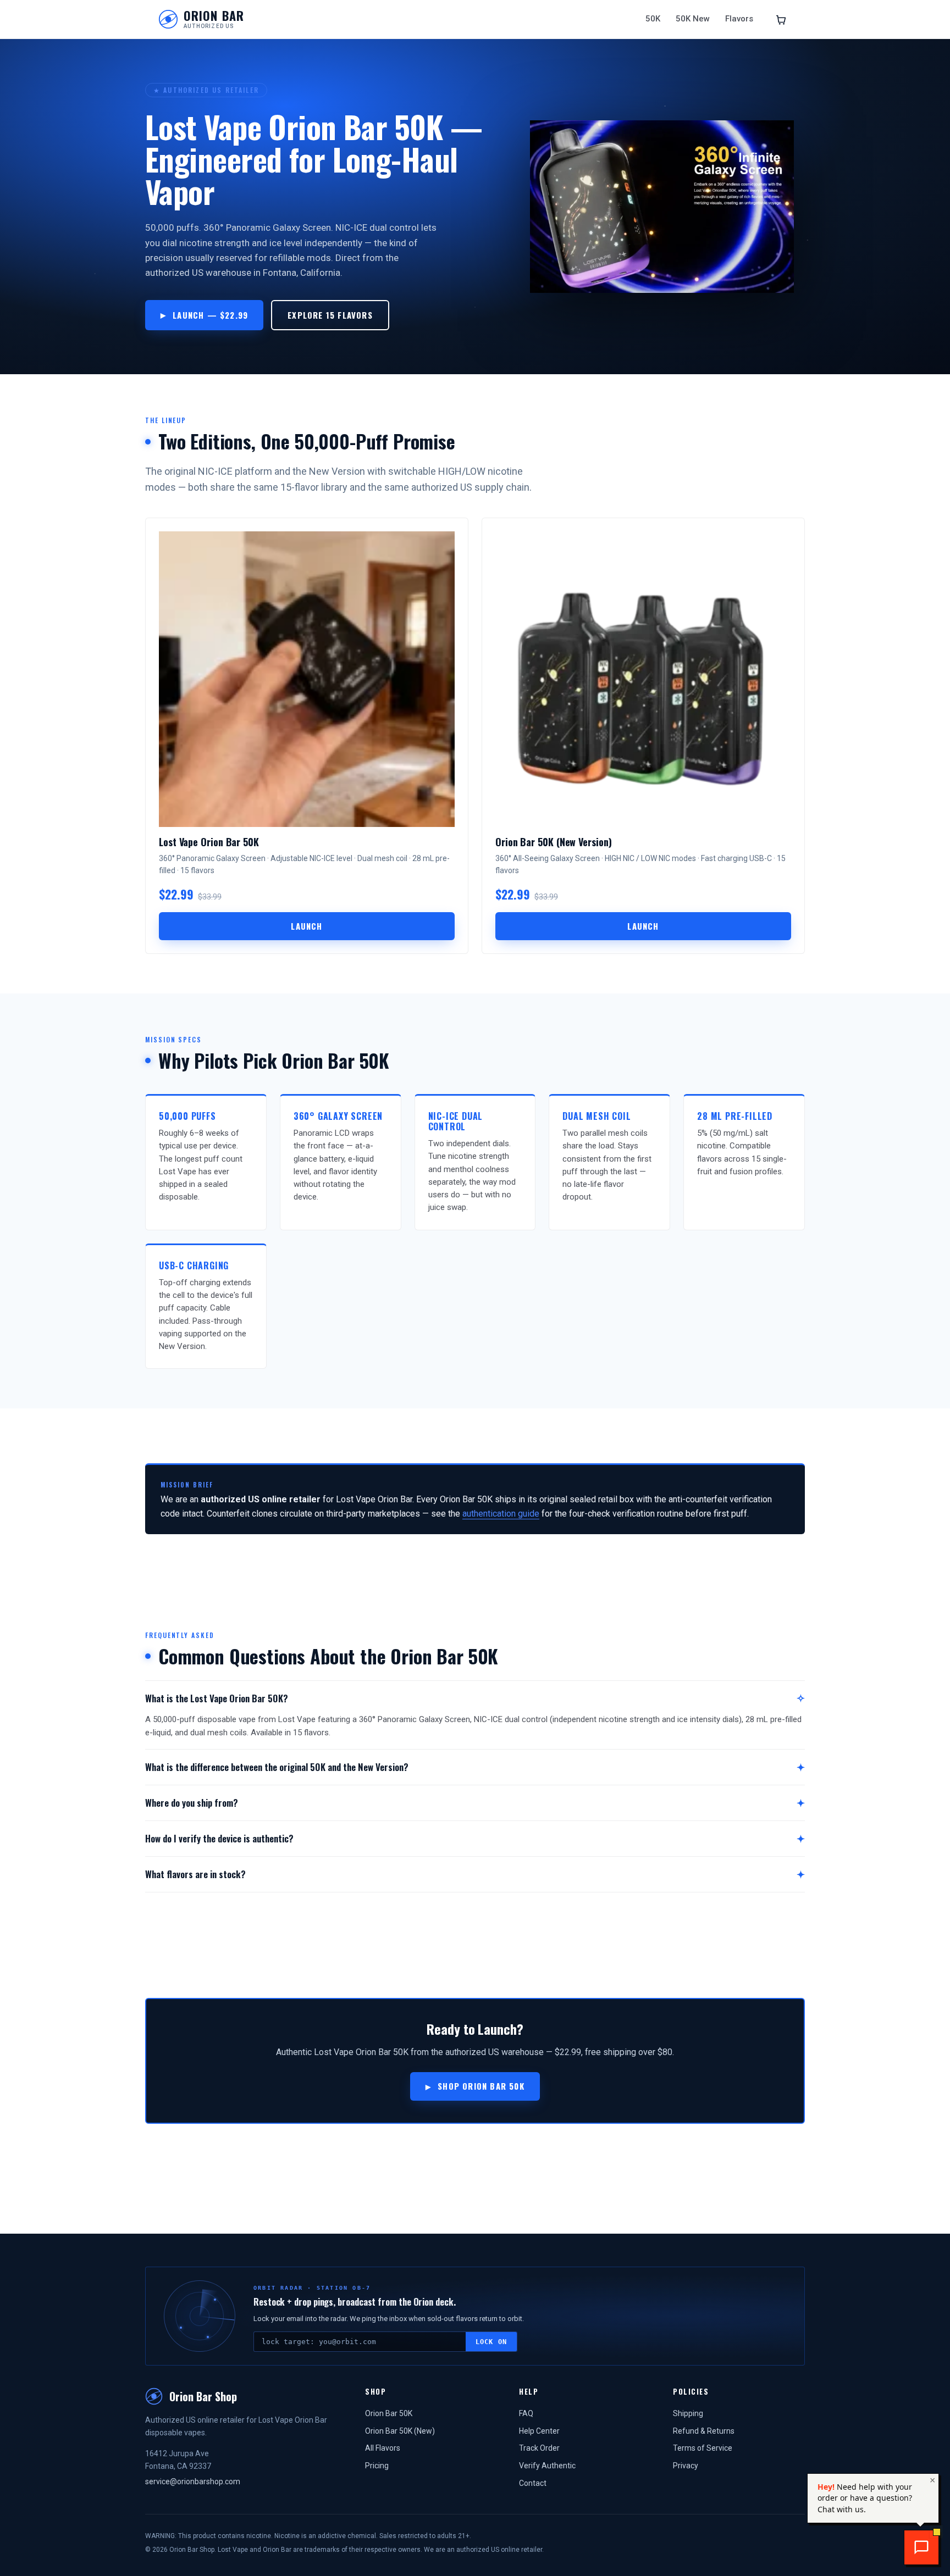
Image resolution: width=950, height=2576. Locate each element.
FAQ (526, 2413)
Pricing (377, 2466)
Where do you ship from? (192, 1803)
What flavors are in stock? (195, 1874)
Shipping (688, 2413)
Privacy (686, 2466)
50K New (693, 19)
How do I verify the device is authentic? (219, 1838)
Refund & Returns (704, 2431)
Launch (306, 926)
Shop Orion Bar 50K (481, 2086)
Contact (533, 2483)
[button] (921, 2547)
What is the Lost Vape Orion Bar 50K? (217, 1698)
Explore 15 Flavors (330, 315)
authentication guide (501, 1514)
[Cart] (781, 19)
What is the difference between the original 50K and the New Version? (277, 1767)
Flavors (739, 19)
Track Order (539, 2448)
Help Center (539, 2431)
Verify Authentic (547, 2466)
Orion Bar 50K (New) (400, 2431)
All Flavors (383, 2448)
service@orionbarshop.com (193, 2481)
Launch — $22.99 (210, 315)
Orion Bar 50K (389, 2413)
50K (653, 19)
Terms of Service (703, 2448)
